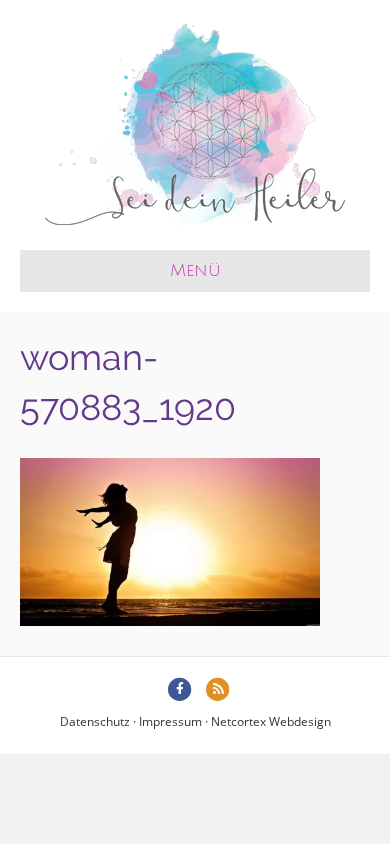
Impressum (170, 721)
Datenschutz (95, 721)
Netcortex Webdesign (271, 721)
